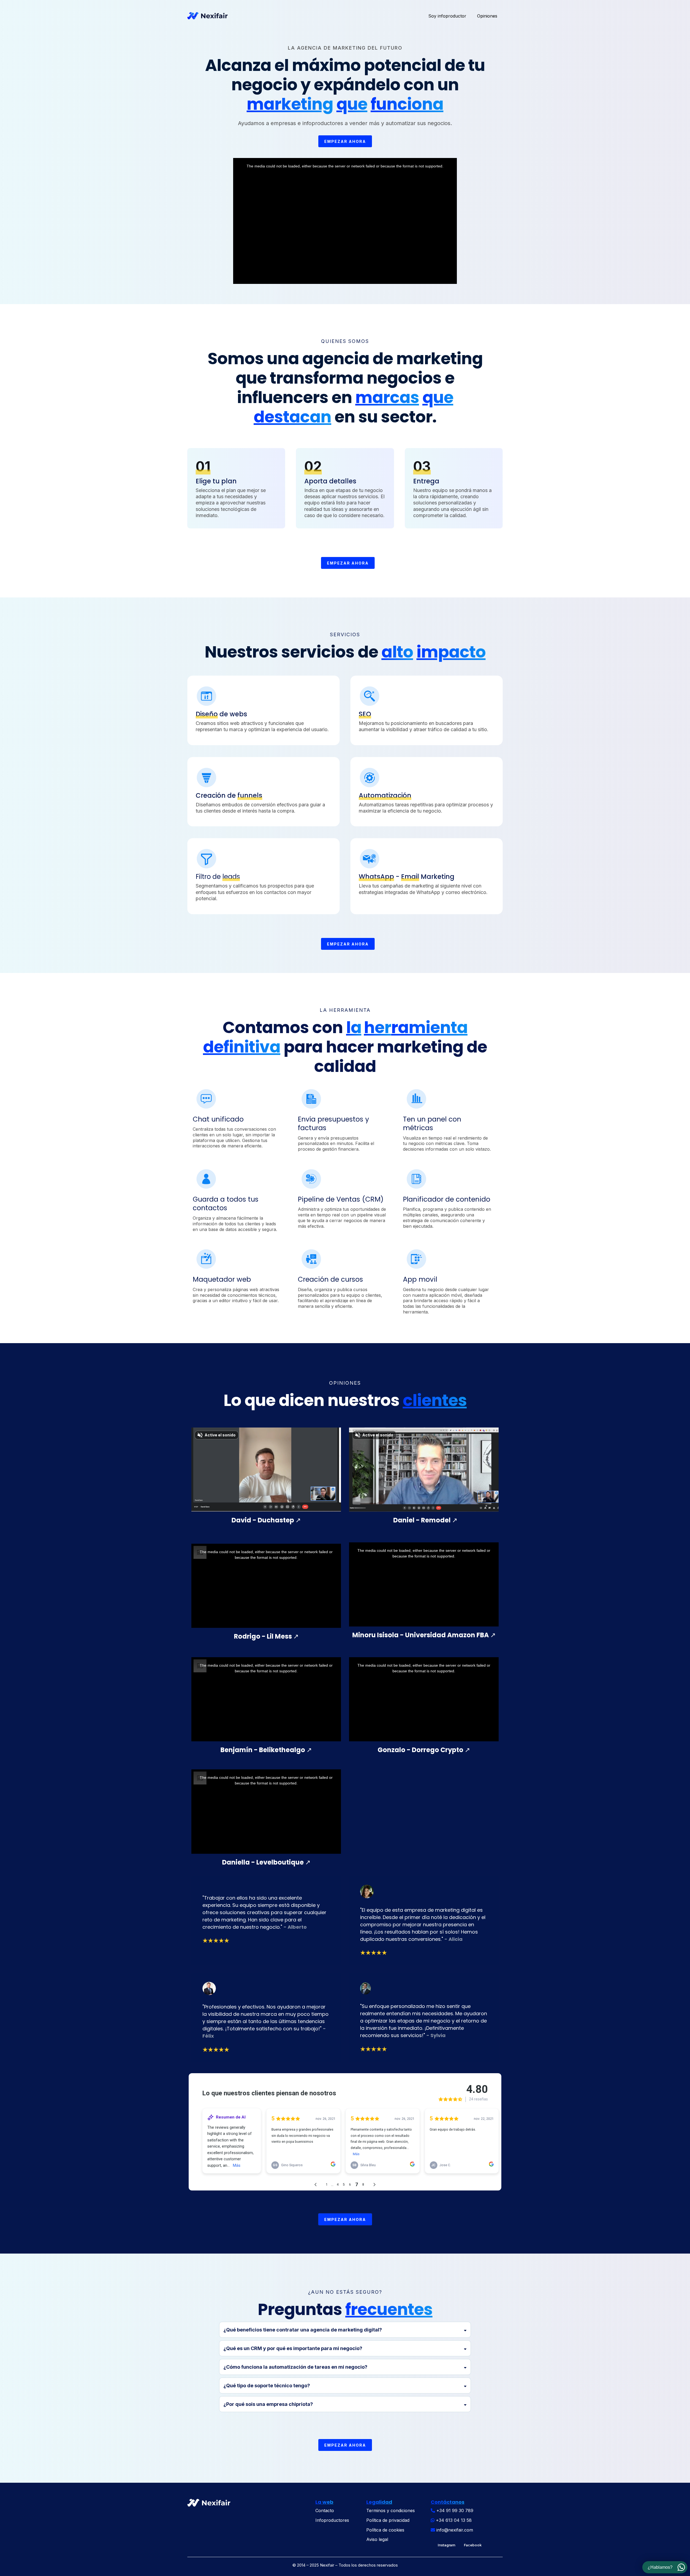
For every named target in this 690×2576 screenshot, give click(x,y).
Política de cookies (385, 2530)
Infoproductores (332, 2520)
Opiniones (487, 16)
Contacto (325, 2510)
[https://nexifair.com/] (208, 16)
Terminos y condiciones (391, 2510)
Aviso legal (377, 2539)
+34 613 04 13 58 (454, 2520)
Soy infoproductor (447, 16)
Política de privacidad (388, 2520)
